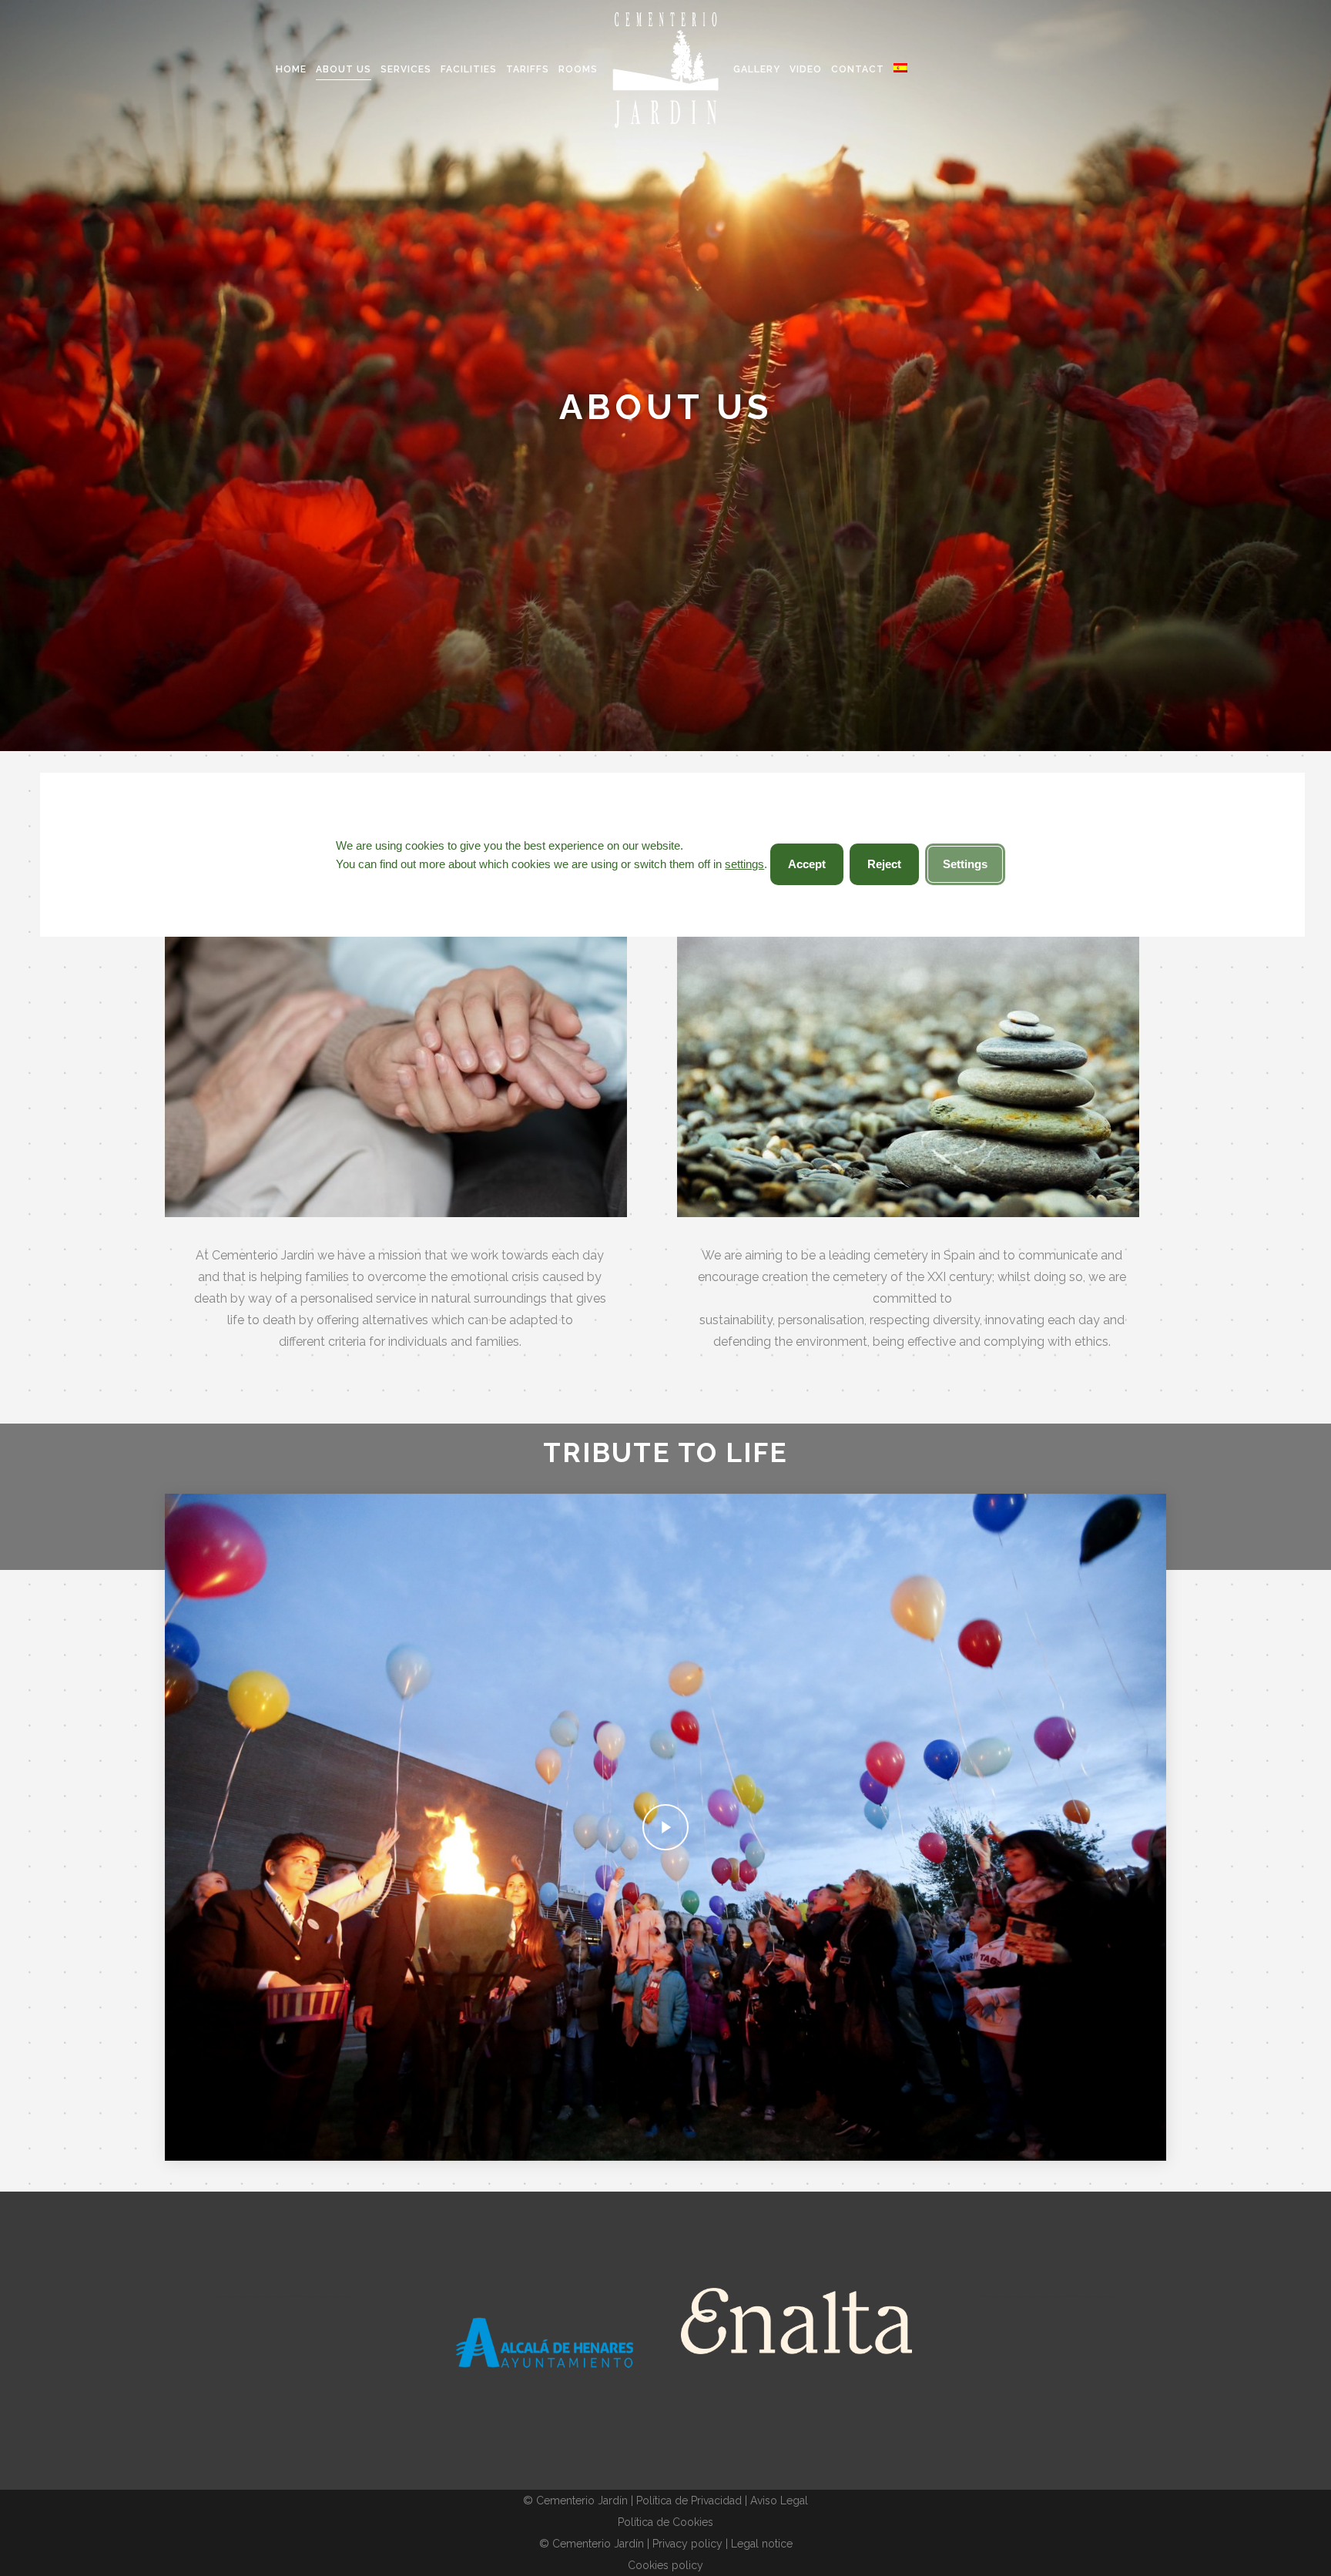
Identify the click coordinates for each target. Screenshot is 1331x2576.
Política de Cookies (665, 2522)
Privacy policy (687, 2544)
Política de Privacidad (689, 2501)
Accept (807, 864)
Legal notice (762, 2544)
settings (744, 864)
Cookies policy (665, 2565)
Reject (884, 864)
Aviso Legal (779, 2501)
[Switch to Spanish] (902, 69)
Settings (965, 864)
